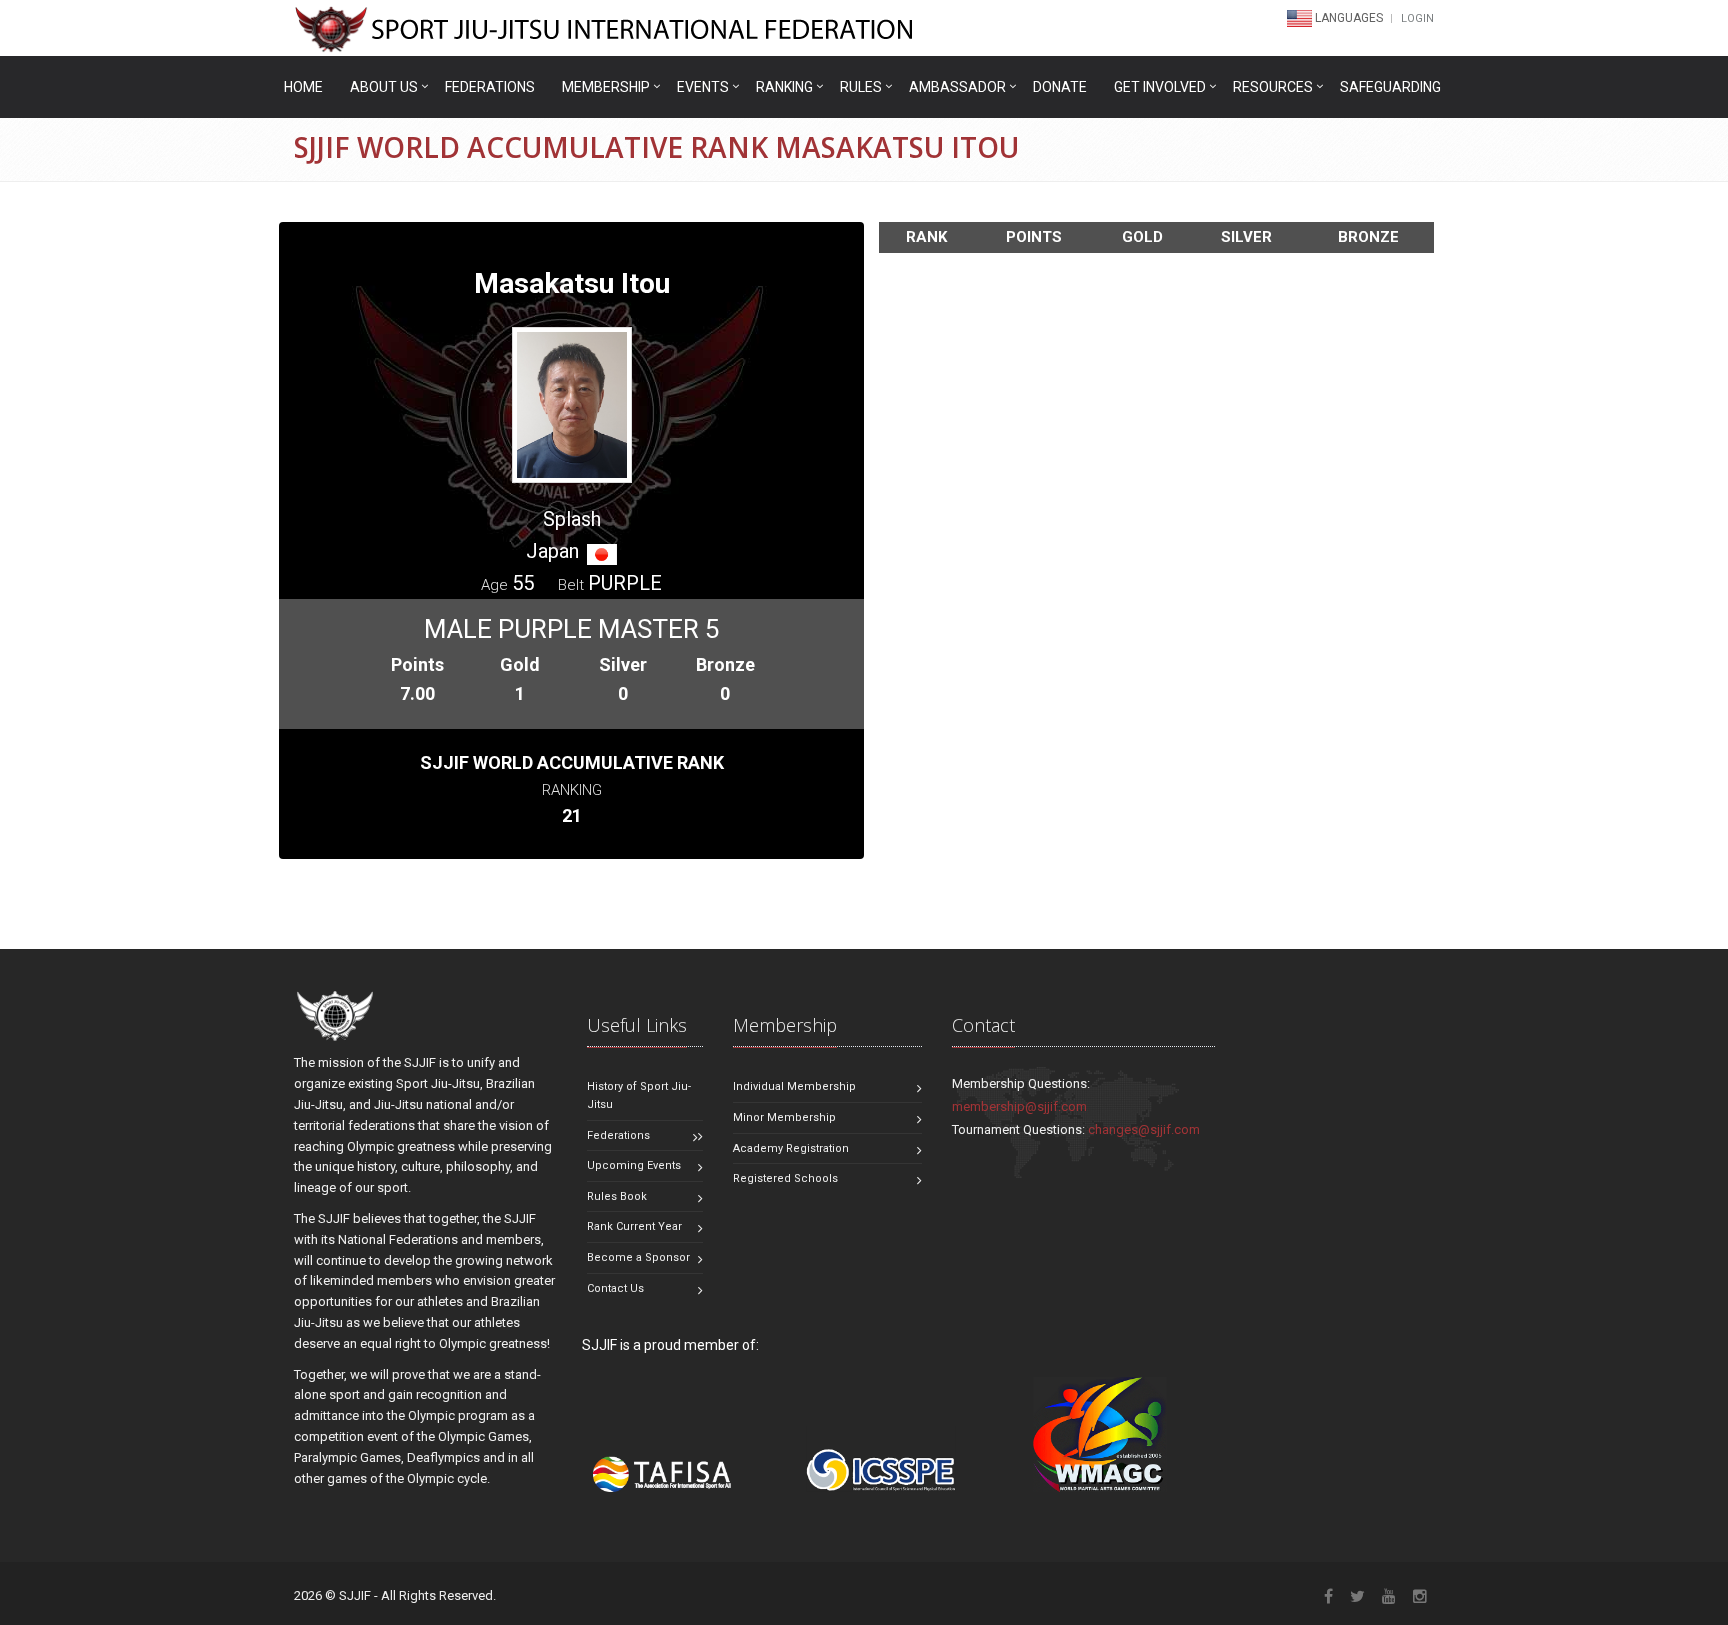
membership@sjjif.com (1019, 1106)
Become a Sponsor (638, 1257)
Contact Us (615, 1288)
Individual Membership (794, 1086)
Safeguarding (1390, 87)
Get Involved (1160, 87)
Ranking (784, 87)
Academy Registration (791, 1148)
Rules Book (617, 1196)
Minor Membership (784, 1117)
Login (1417, 18)
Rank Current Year (634, 1226)
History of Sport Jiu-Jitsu (639, 1095)
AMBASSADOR (957, 87)
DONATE (1060, 87)
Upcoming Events (634, 1165)
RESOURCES (1273, 87)
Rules (861, 87)
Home (303, 87)
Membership (606, 87)
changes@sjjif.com (1144, 1129)
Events (703, 87)
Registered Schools (785, 1178)
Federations (490, 87)
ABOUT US (384, 87)
